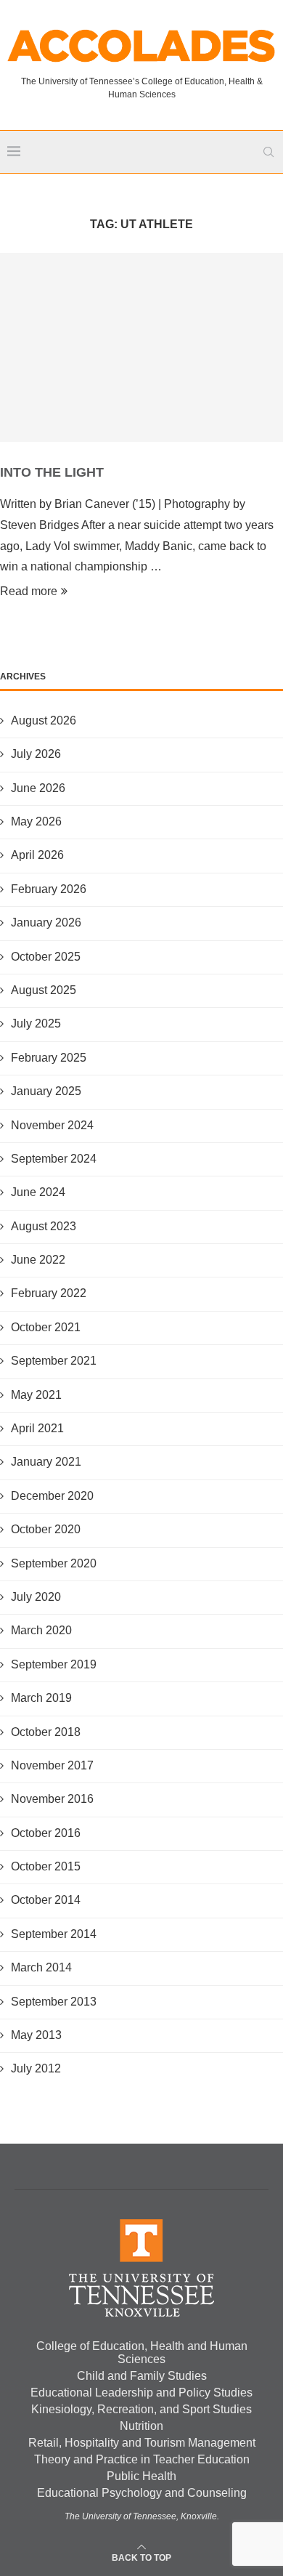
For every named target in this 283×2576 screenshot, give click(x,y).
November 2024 (52, 1125)
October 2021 (46, 1327)
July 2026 (36, 754)
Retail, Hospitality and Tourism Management (142, 2443)
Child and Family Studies (142, 2376)
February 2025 (49, 1058)
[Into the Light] (141, 347)
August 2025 (44, 990)
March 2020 (41, 1630)
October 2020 (46, 1529)
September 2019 (54, 1664)
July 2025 (36, 1023)
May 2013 (36, 2035)
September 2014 (54, 1934)
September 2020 (54, 1563)
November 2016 (52, 1799)
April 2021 (37, 1428)
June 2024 (38, 1192)
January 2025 (46, 1091)
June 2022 (38, 1260)
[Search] (268, 152)
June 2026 (38, 788)
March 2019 (41, 1698)
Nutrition (141, 2426)
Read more (29, 591)
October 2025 (46, 957)
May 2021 (36, 1395)
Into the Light (52, 472)
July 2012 (36, 2068)
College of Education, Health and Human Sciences (142, 2353)
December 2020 (52, 1496)
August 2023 (44, 1226)
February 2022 (49, 1293)
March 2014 (41, 1967)
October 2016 (46, 1833)
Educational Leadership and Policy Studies (141, 2393)
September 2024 (54, 1159)
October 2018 (46, 1732)
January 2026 (46, 922)
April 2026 (37, 855)
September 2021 (54, 1361)
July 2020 (36, 1597)
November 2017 (52, 1765)
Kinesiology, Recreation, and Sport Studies (141, 2409)
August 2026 (44, 720)
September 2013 (54, 2002)
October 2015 (46, 1866)
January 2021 (46, 1462)
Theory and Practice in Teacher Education (142, 2459)
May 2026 (36, 821)
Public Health (141, 2476)
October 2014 (46, 1900)
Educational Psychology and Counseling (142, 2493)
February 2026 (49, 889)
